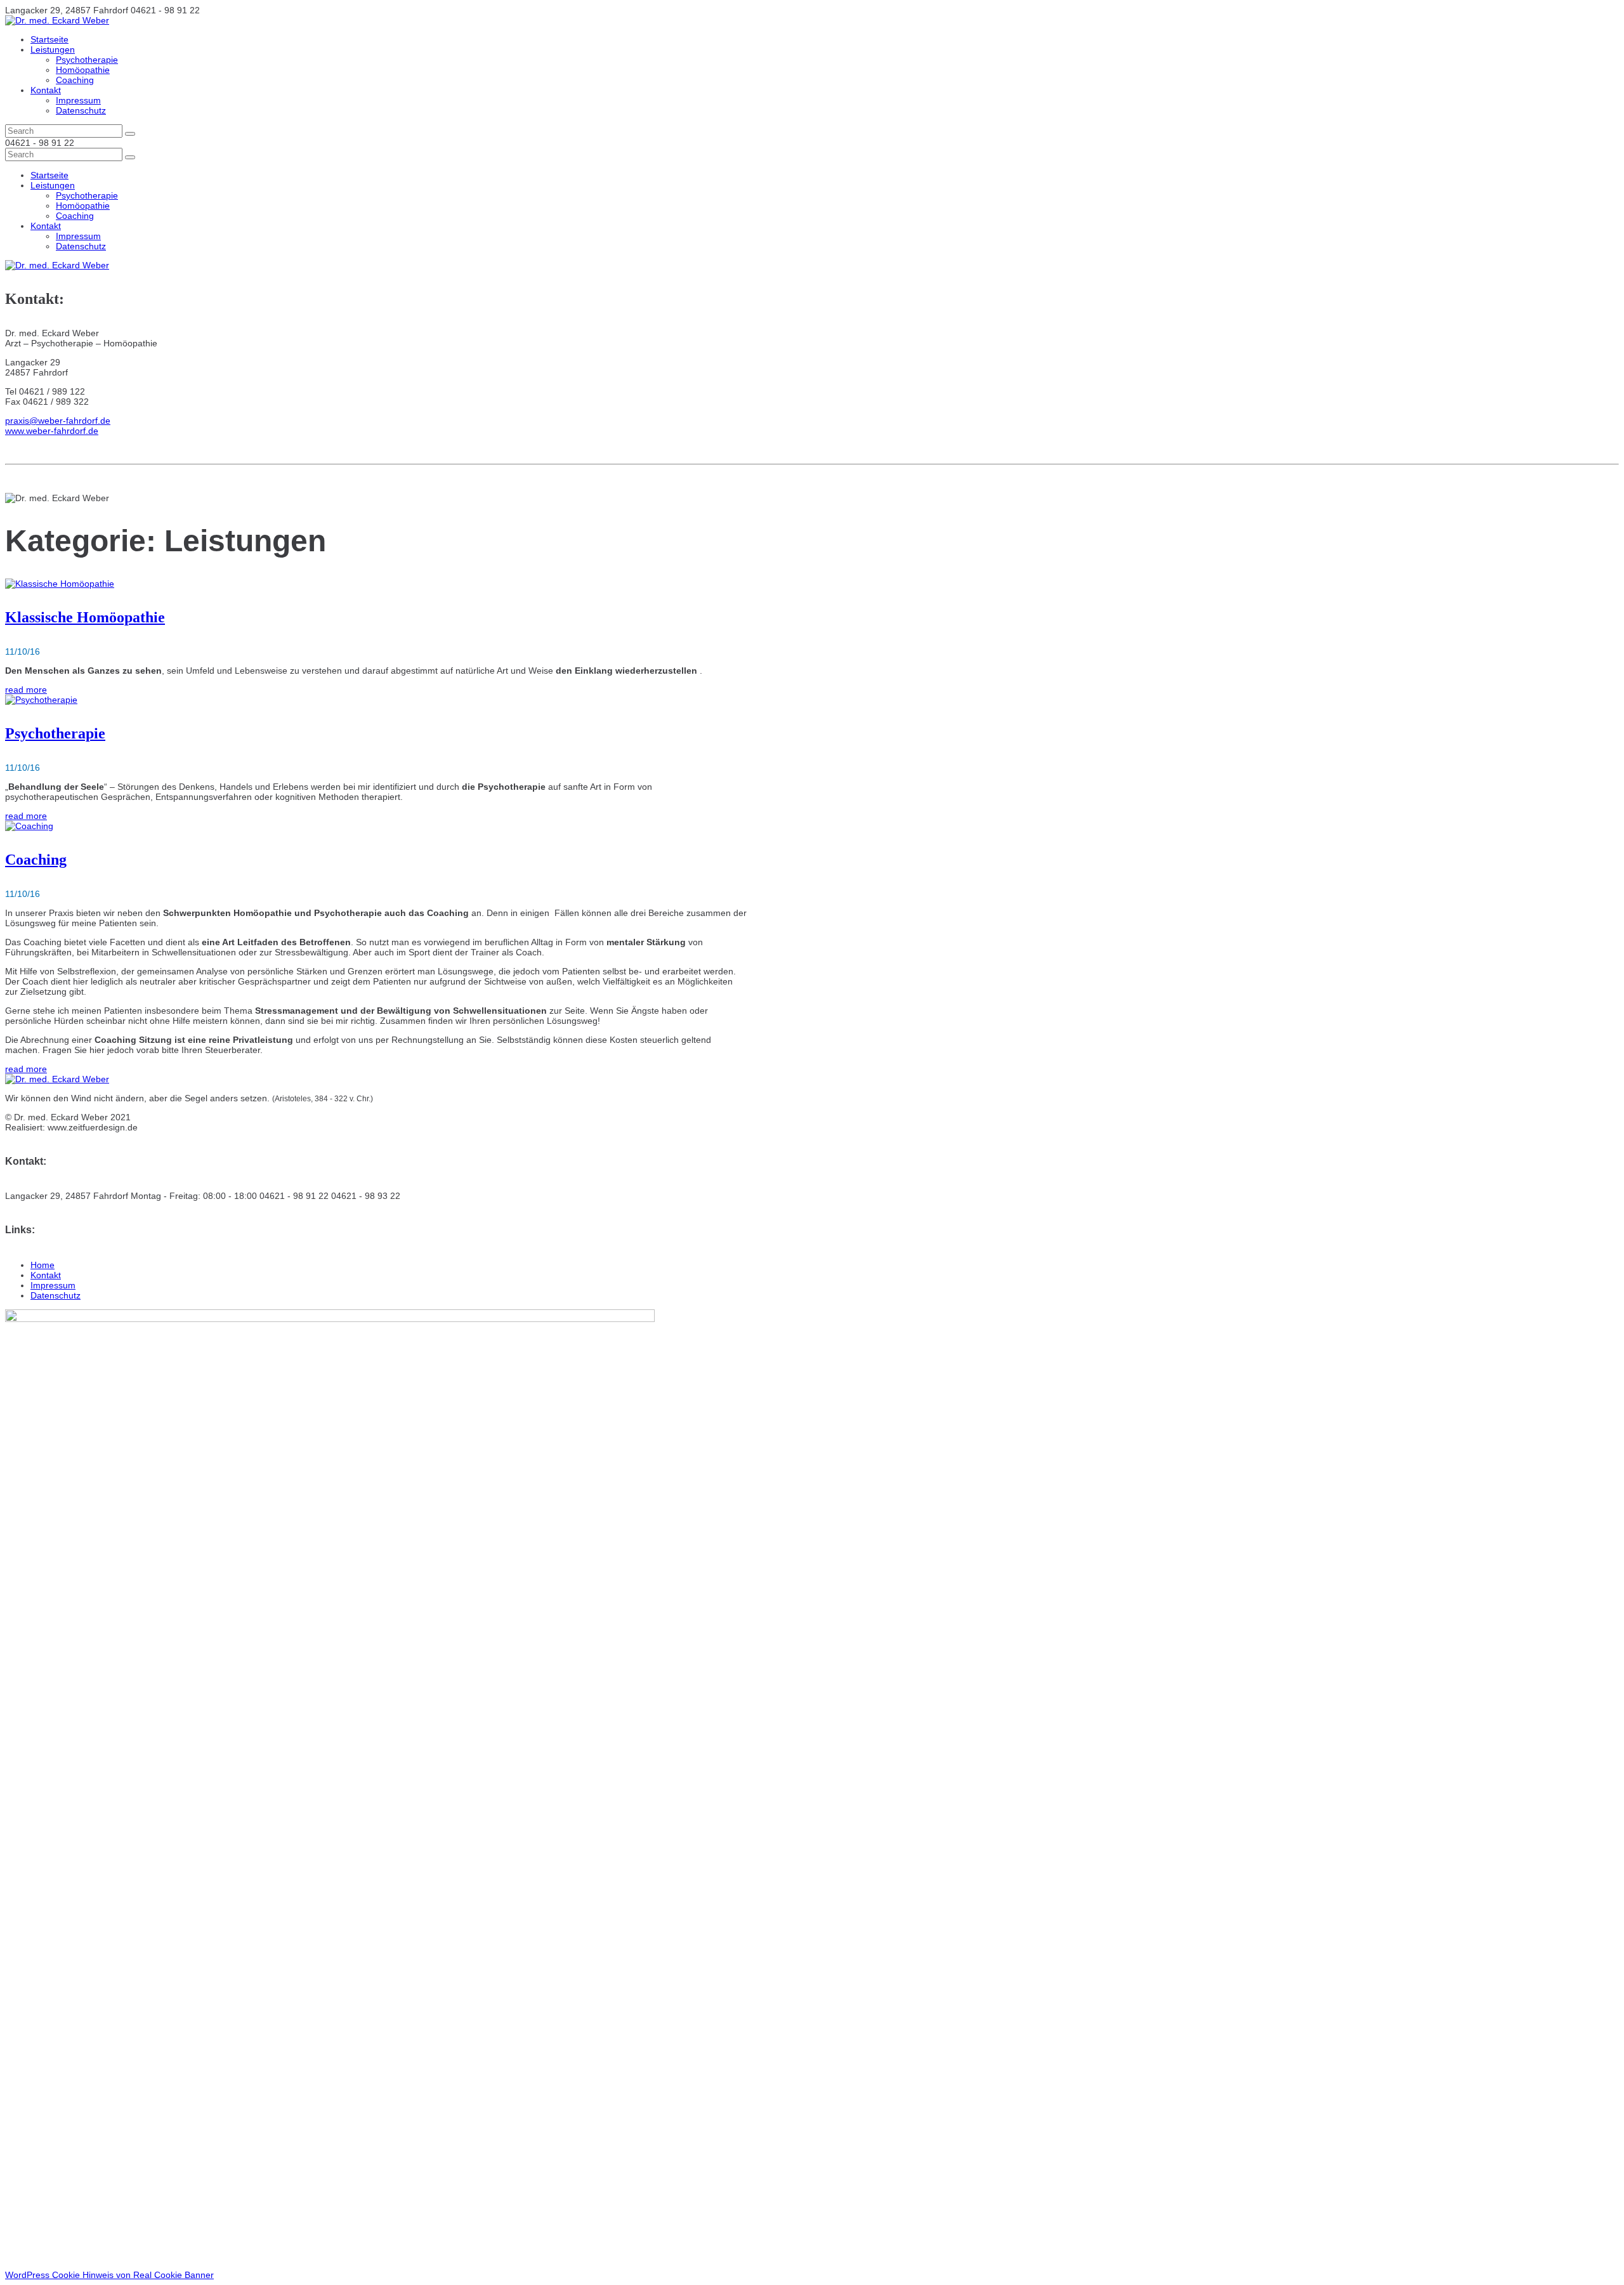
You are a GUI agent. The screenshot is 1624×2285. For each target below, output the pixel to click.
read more (26, 690)
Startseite (49, 39)
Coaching (75, 80)
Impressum (78, 100)
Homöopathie (83, 70)
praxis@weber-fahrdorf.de (58, 421)
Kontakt (46, 90)
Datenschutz (81, 110)
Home (43, 1265)
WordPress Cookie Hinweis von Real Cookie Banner (109, 2275)
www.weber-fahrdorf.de (52, 431)
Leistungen (53, 49)
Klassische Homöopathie (85, 617)
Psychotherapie (87, 60)
